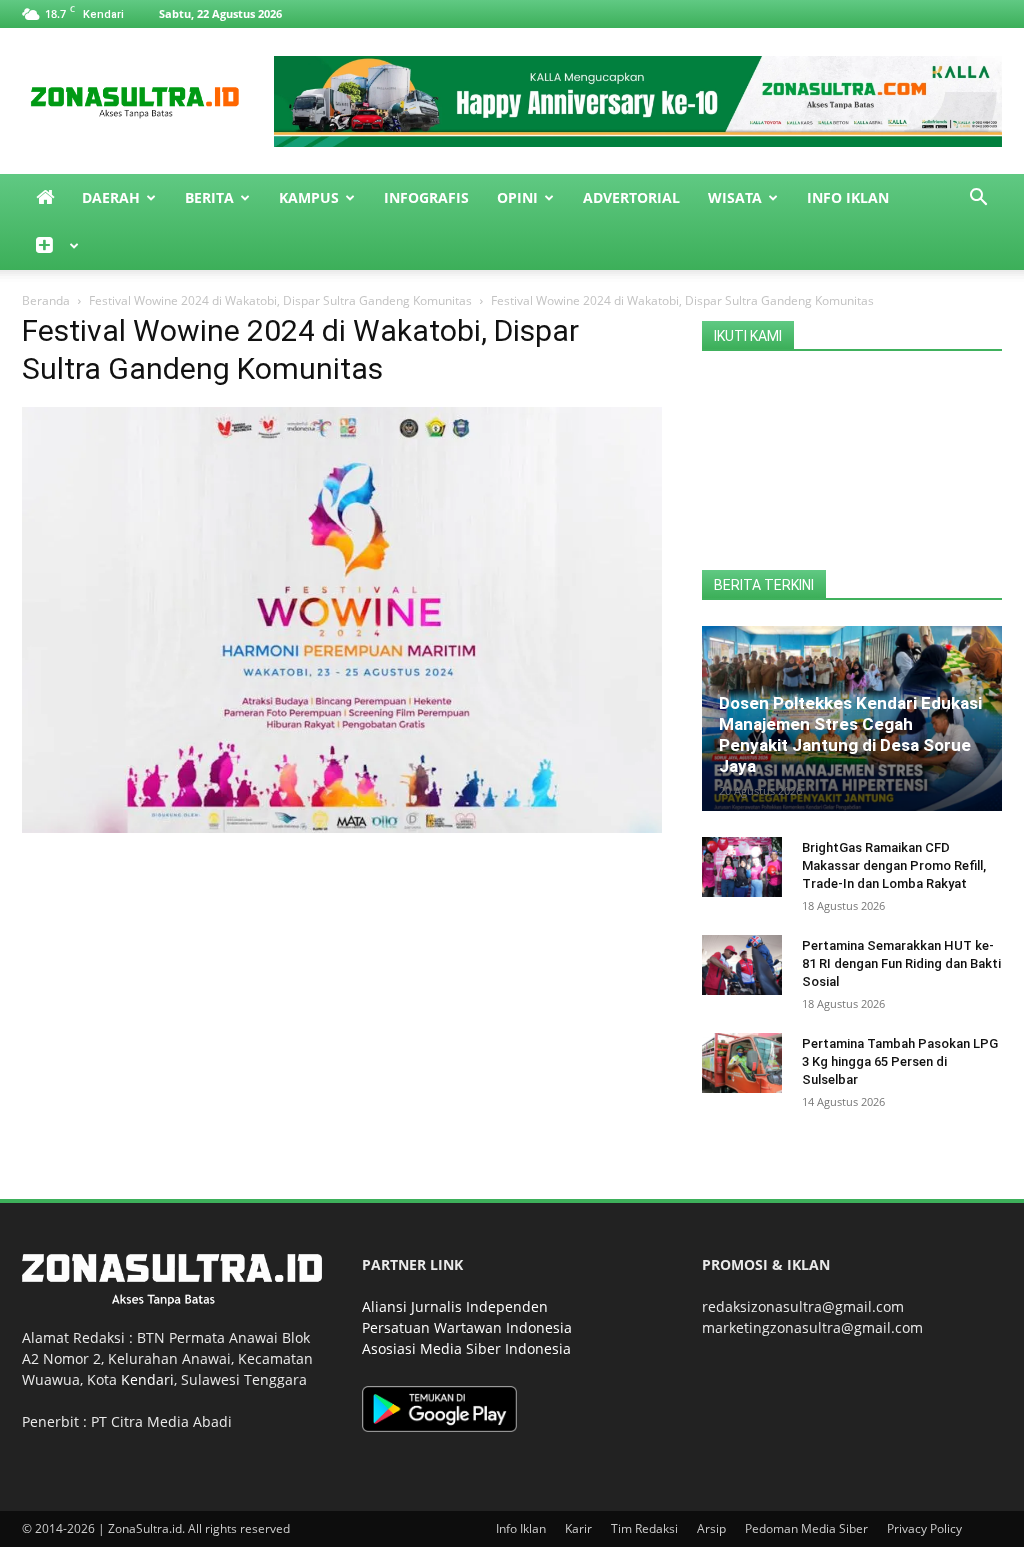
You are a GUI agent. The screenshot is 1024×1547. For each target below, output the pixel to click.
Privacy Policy (924, 1528)
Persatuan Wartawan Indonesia (467, 1327)
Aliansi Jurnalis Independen (455, 1306)
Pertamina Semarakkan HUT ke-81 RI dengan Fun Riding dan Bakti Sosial (901, 963)
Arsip (711, 1528)
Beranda (46, 300)
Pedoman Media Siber (806, 1528)
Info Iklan (848, 197)
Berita (209, 197)
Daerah (111, 197)
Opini (517, 197)
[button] (978, 199)
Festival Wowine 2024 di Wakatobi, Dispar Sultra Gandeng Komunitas (280, 300)
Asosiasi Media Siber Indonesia (466, 1348)
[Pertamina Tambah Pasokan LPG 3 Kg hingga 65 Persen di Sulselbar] (742, 1063)
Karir (578, 1528)
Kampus (309, 197)
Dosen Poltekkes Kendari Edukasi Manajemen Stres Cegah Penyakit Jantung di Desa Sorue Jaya (850, 734)
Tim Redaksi (644, 1528)
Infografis (426, 197)
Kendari (147, 1379)
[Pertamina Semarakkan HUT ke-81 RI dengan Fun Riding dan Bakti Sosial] (742, 965)
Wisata (735, 197)
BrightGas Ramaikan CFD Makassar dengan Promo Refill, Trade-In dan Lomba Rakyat (894, 865)
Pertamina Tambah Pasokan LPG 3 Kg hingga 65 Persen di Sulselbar (900, 1061)
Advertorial (631, 197)
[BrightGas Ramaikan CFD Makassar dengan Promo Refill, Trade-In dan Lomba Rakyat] (742, 867)
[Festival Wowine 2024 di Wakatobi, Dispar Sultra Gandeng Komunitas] (342, 827)
